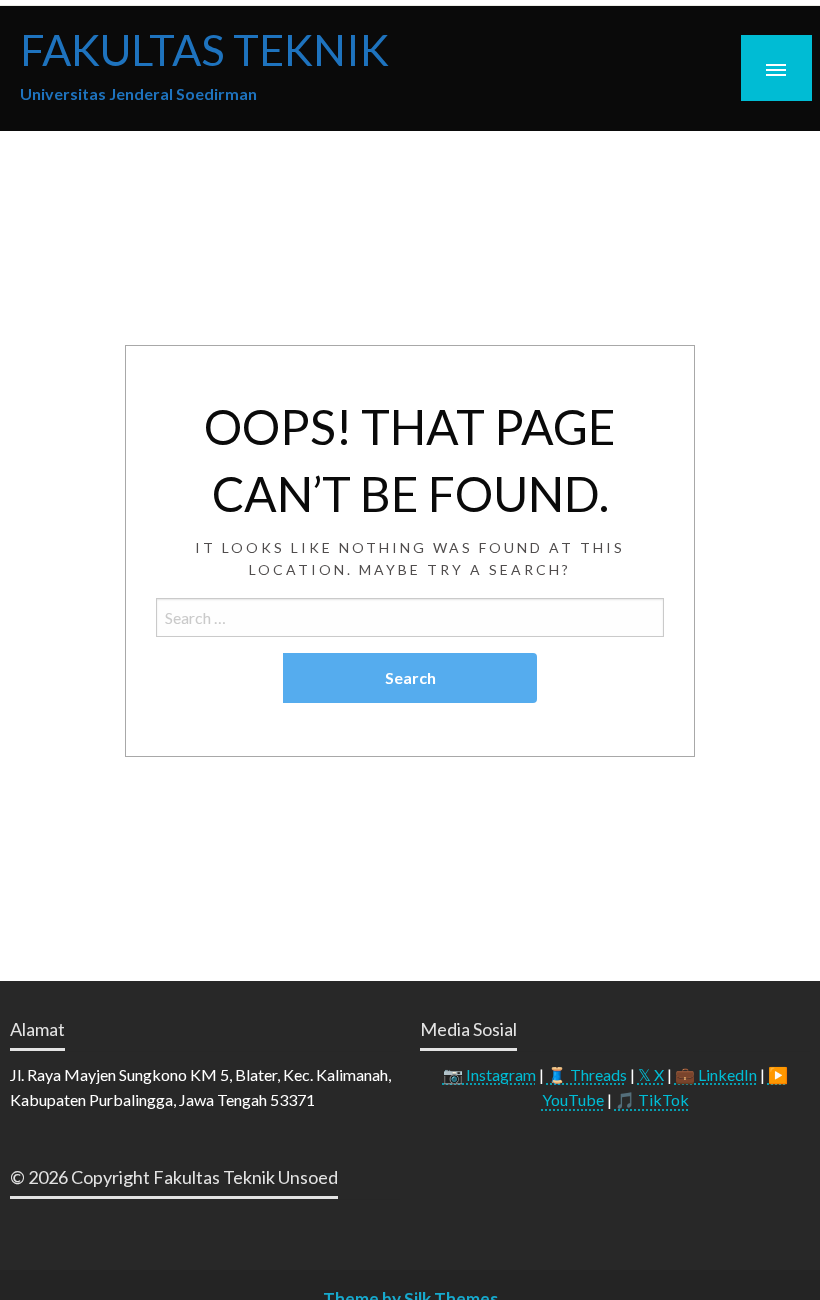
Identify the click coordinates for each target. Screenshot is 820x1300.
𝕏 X (651, 1074)
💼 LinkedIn (716, 1074)
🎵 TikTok (652, 1099)
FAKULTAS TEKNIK (204, 49)
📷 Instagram (489, 1074)
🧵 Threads (587, 1074)
